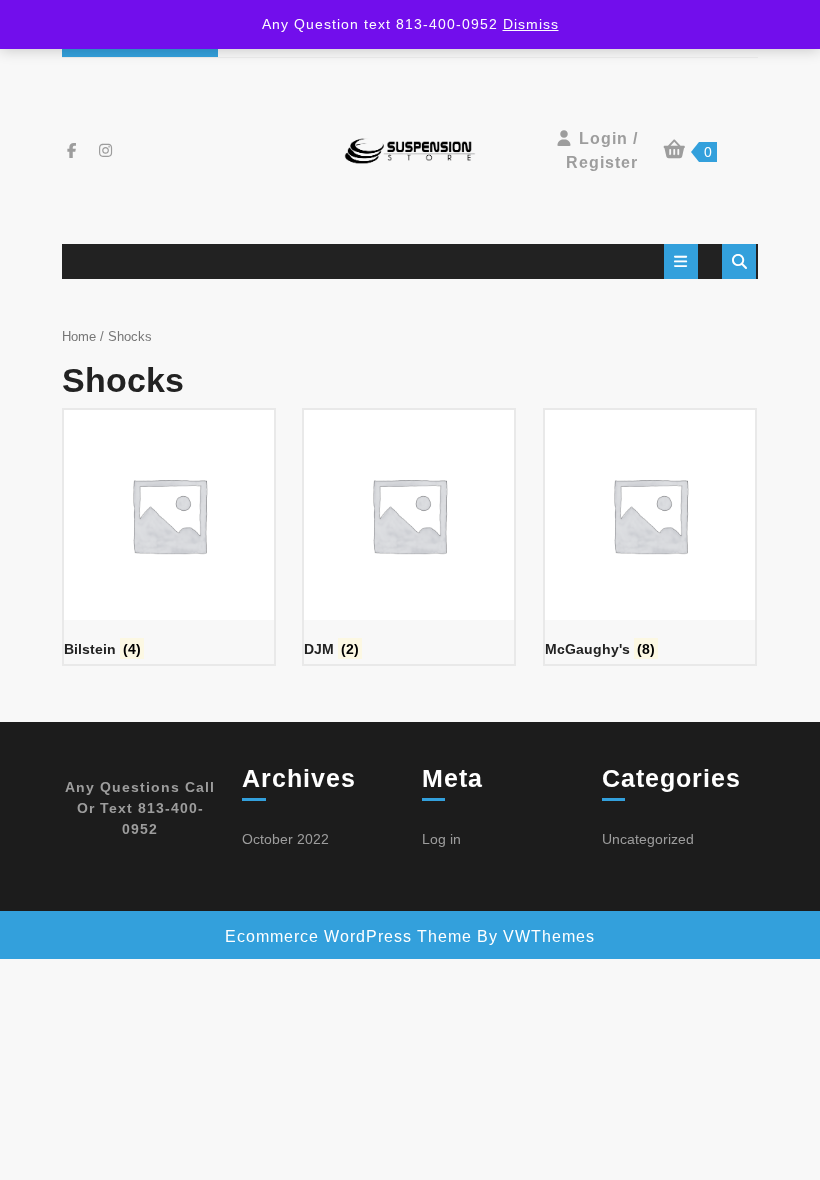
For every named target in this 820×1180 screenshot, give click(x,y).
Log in (441, 839)
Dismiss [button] (531, 24)
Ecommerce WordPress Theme (348, 936)
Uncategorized (648, 839)
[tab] (681, 261)
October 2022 (285, 839)
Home (79, 336)
